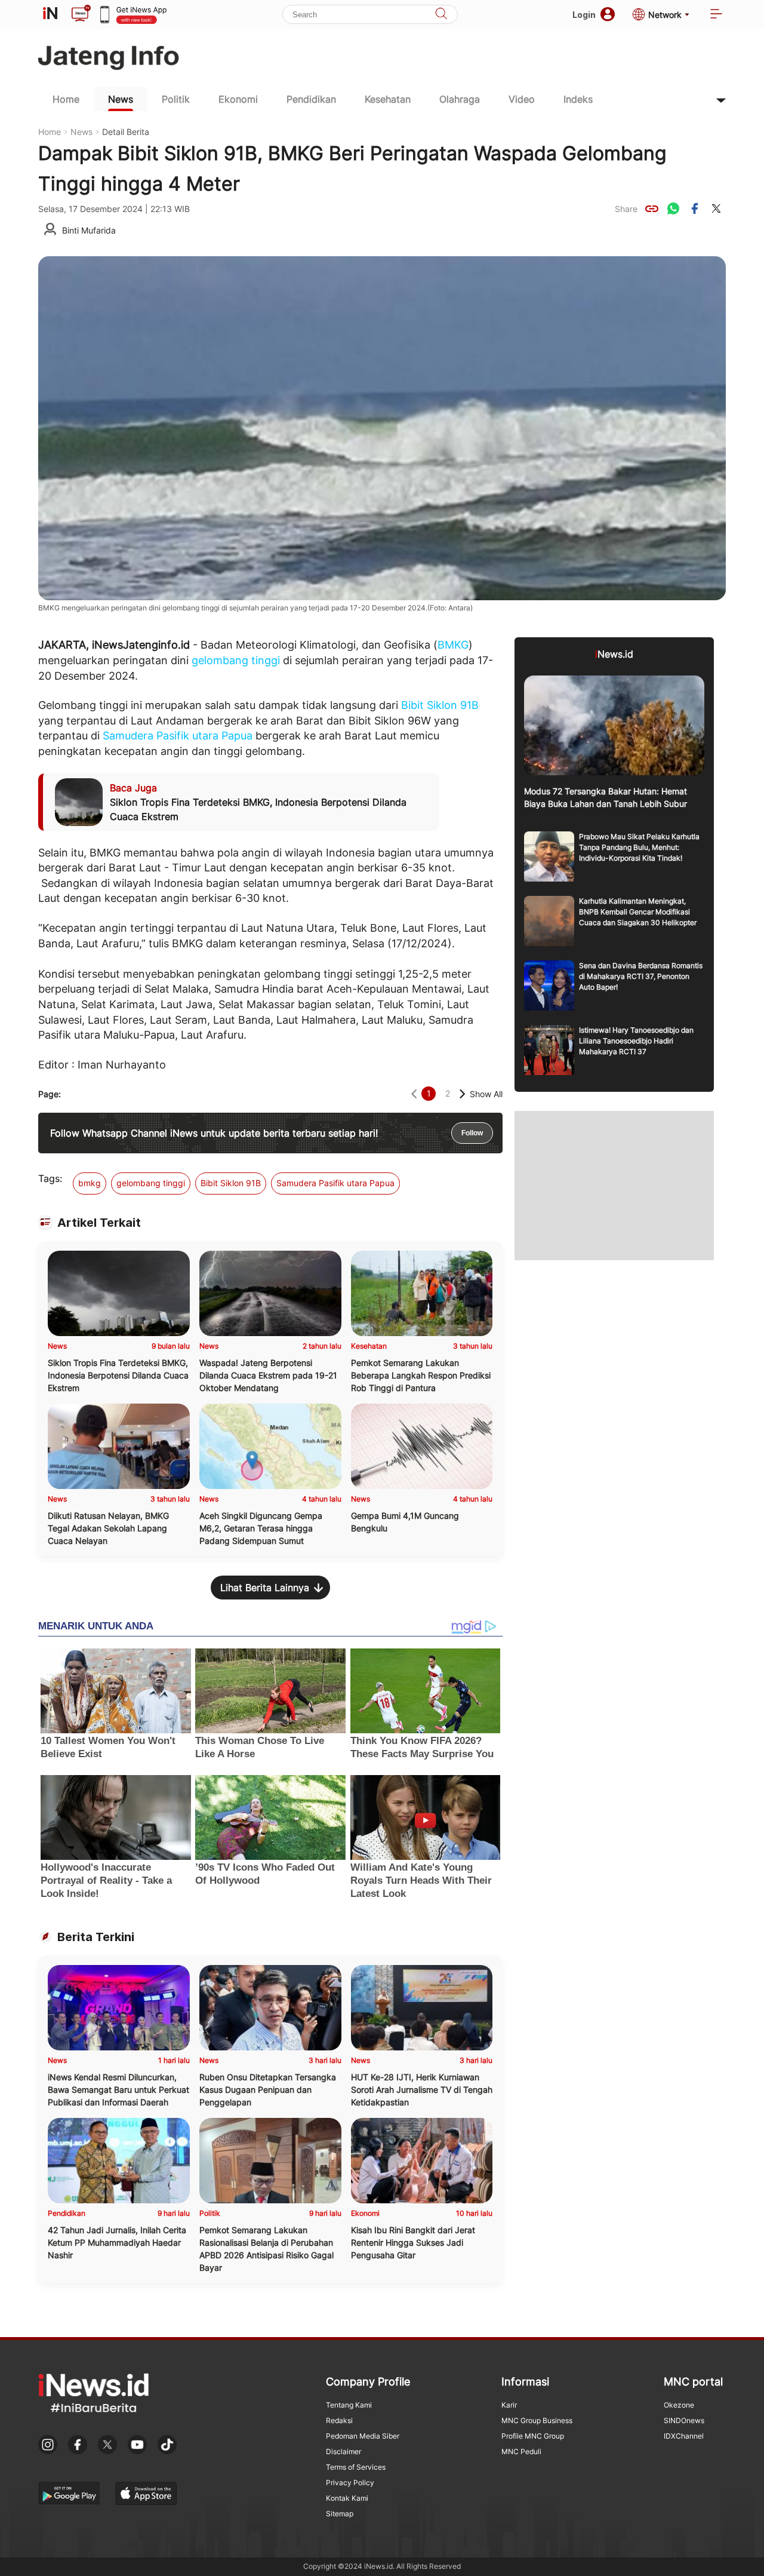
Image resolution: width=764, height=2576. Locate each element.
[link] (652, 208)
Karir (509, 2405)
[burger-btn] (716, 15)
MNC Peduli (521, 2451)
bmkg (90, 1183)
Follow (472, 1133)
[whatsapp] (673, 208)
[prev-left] (414, 1094)
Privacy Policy (350, 2483)
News (121, 99)
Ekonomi (238, 99)
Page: (50, 1094)
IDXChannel (684, 2436)
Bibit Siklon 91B (440, 705)
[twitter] (716, 208)
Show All (486, 1094)
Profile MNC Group (533, 2436)
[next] (462, 1094)
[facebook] (695, 208)
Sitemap (340, 2514)
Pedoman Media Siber (363, 2436)
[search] (441, 15)
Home (66, 99)
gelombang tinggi (236, 660)
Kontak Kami (347, 2498)
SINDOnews (684, 2420)
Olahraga (460, 99)
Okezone (679, 2405)
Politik (176, 99)
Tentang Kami (349, 2405)
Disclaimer (344, 2451)
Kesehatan (388, 99)
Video (522, 99)
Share (626, 209)
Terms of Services (356, 2467)
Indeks (578, 99)
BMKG (453, 645)
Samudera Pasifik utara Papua (178, 736)
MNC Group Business (537, 2420)
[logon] (50, 14)
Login (584, 15)
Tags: (50, 1178)
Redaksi (339, 2420)
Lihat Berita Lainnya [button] (265, 1588)
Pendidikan (311, 99)
